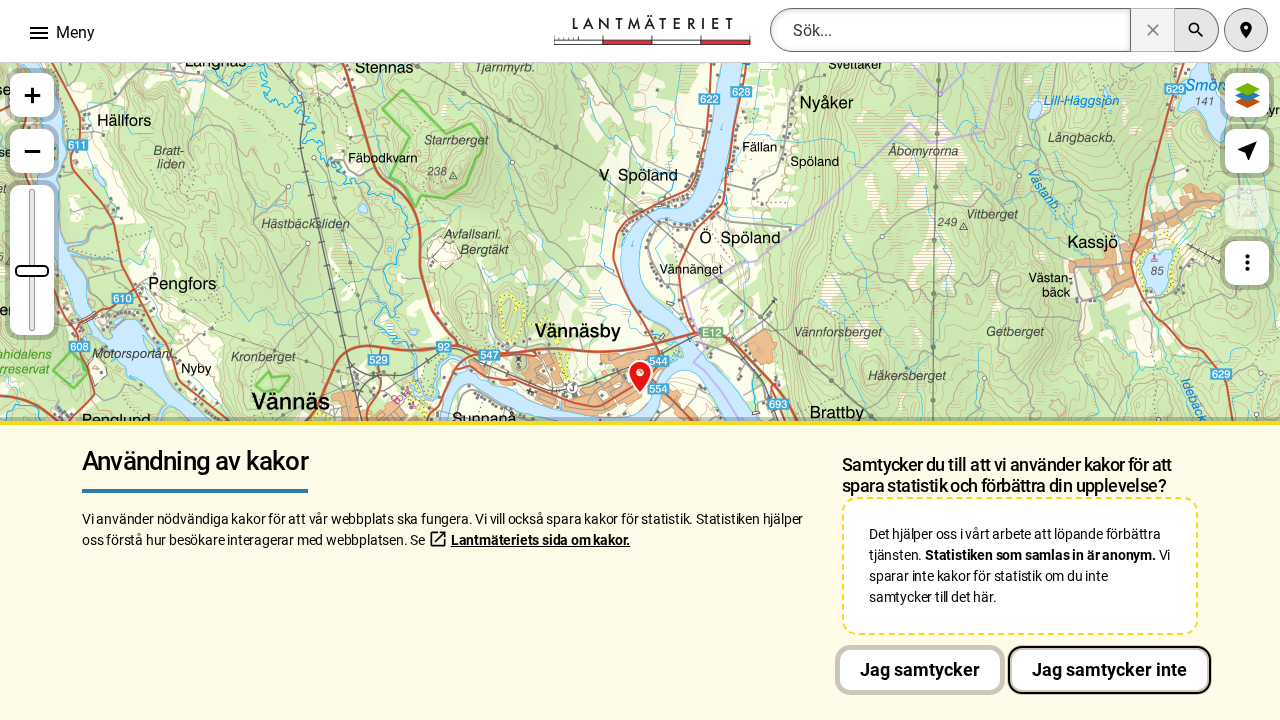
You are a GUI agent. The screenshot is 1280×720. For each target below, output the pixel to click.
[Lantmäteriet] (652, 28)
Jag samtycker (920, 669)
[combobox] (950, 30)
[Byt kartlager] (1247, 95)
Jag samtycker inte (1109, 669)
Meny (61, 33)
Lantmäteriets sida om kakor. (540, 540)
